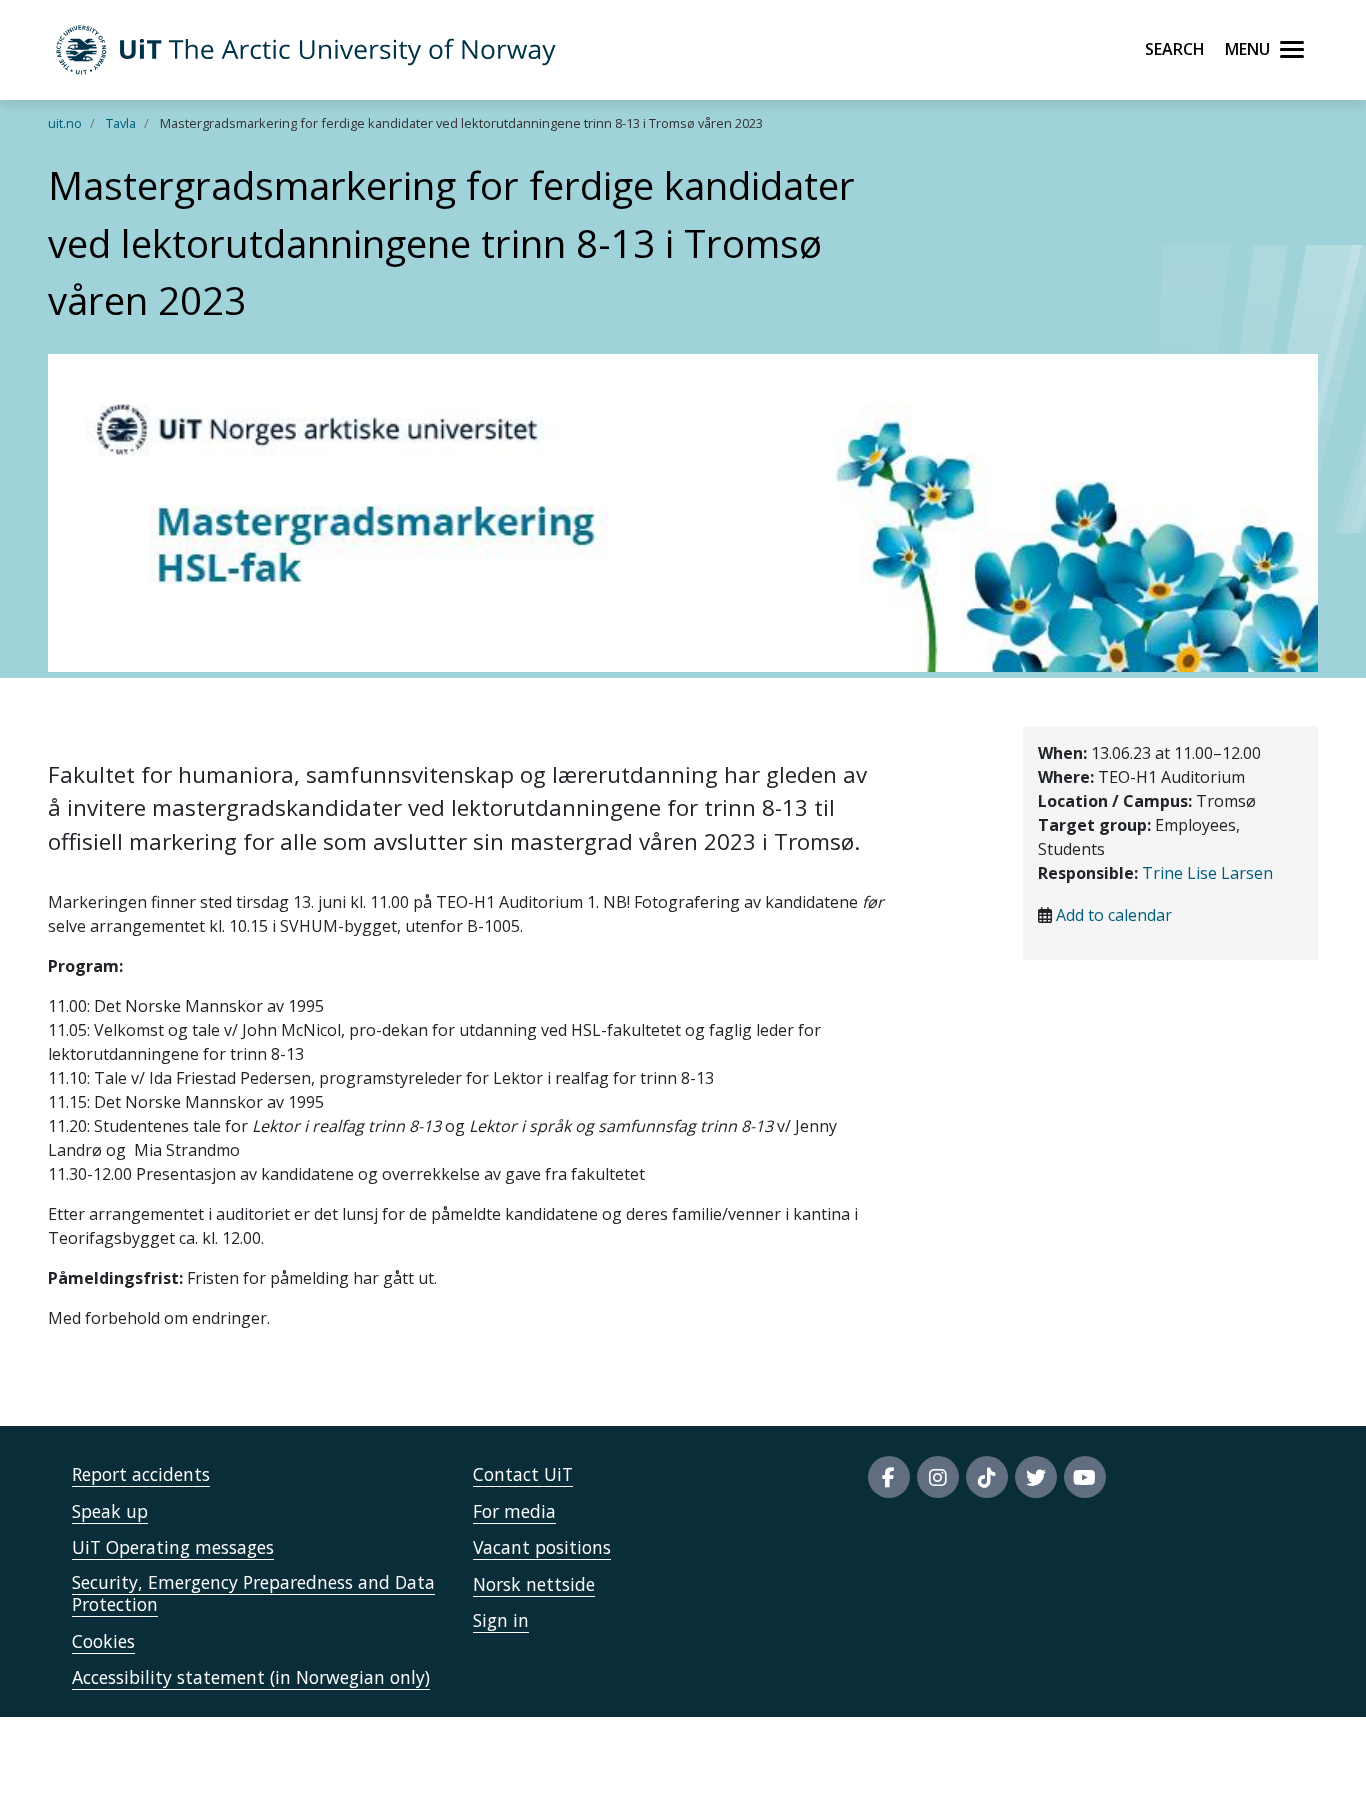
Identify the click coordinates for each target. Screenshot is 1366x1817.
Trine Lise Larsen (1207, 873)
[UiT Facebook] (889, 1477)
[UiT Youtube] (1085, 1477)
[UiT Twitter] (1036, 1477)
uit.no (65, 123)
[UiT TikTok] (987, 1477)
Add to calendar (1114, 915)
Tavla (121, 123)
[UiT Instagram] (938, 1477)
